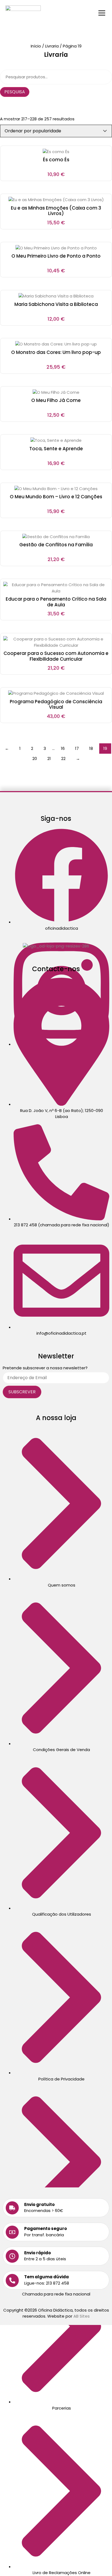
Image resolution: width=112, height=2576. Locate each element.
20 (35, 758)
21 (49, 758)
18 (91, 748)
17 (77, 748)
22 (63, 758)
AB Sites (82, 2316)
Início (36, 46)
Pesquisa (15, 92)
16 (63, 748)
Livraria (52, 46)
